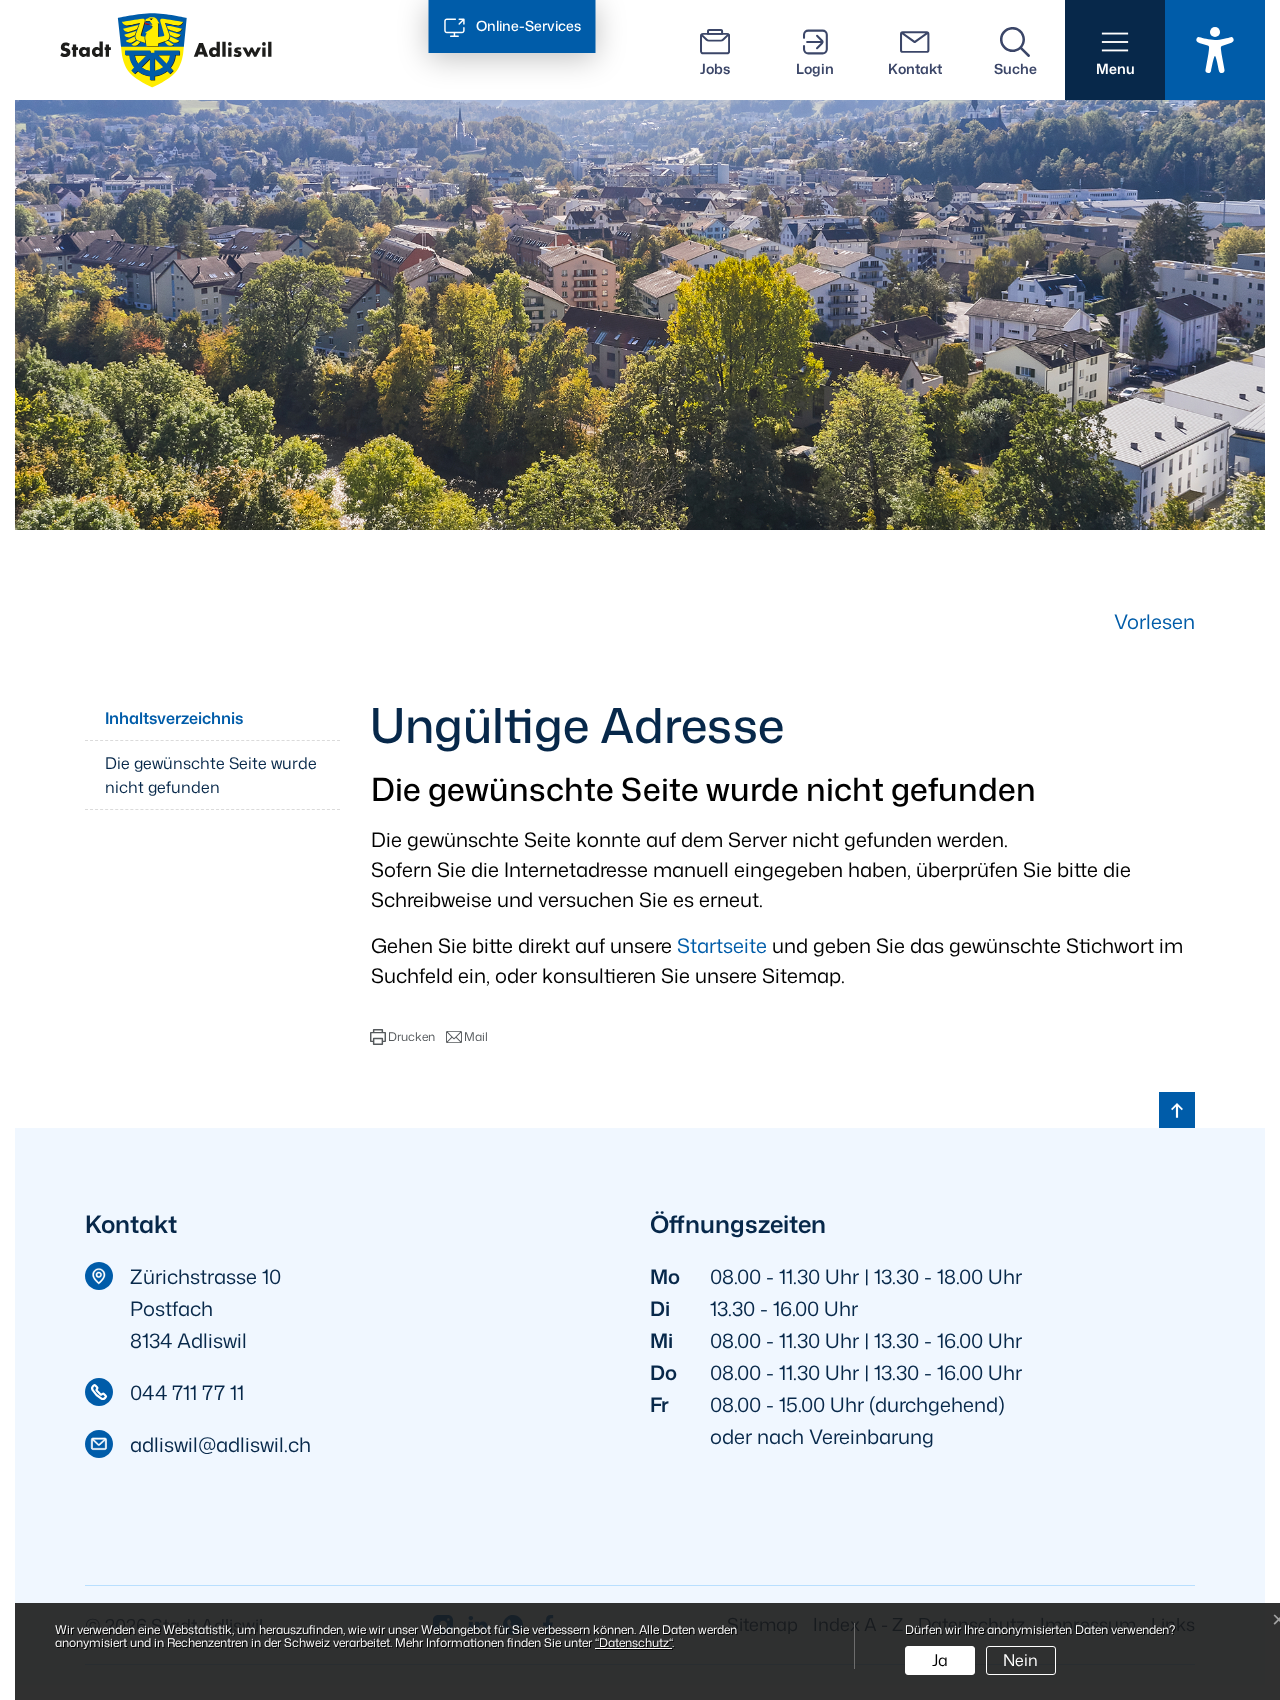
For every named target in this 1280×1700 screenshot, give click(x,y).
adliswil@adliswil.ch (220, 1444)
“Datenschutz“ (633, 1642)
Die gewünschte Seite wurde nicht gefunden (211, 775)
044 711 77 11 (187, 1392)
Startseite (722, 945)
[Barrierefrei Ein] (1215, 50)
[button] (1115, 50)
